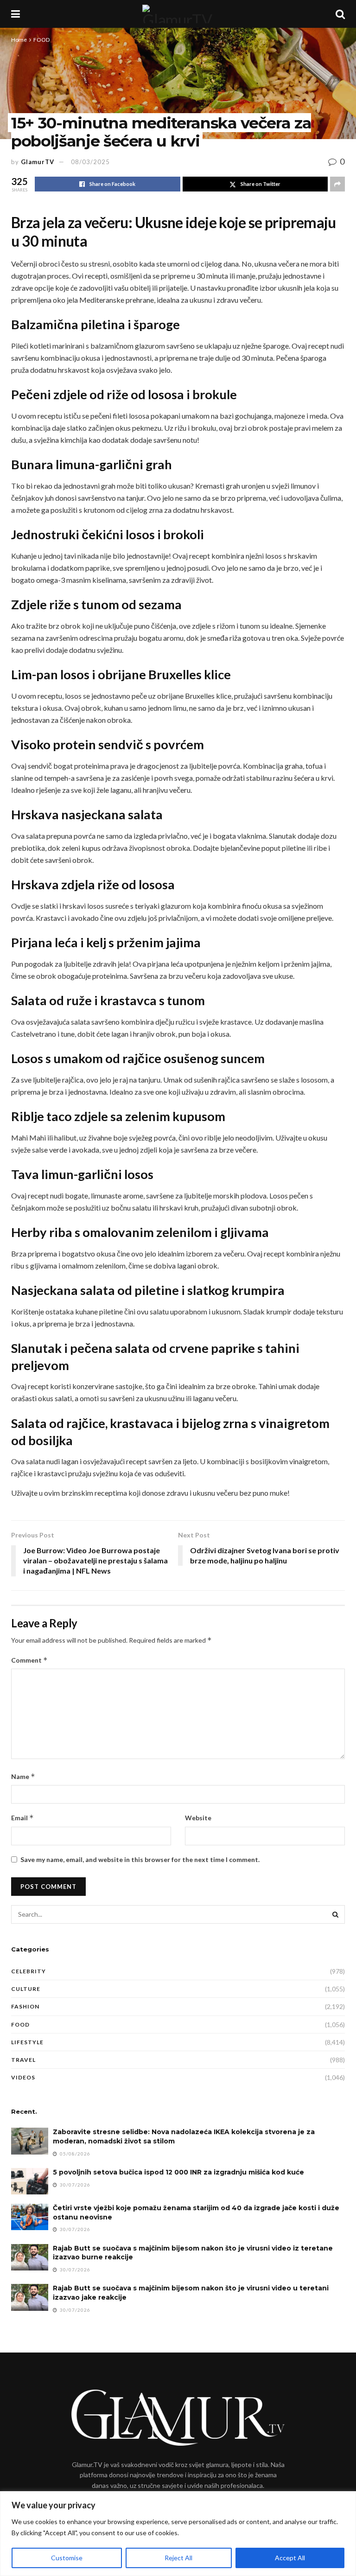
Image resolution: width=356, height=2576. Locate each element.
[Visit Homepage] (178, 14)
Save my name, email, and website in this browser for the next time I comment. (140, 1859)
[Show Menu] (16, 14)
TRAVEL (23, 2060)
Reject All (178, 2558)
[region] (178, 2534)
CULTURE (26, 1989)
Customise (67, 2558)
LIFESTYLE (27, 2042)
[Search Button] (340, 14)
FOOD (41, 40)
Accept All (290, 2558)
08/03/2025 (90, 162)
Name (23, 1776)
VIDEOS (23, 2077)
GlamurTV (38, 162)
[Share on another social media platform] (337, 184)
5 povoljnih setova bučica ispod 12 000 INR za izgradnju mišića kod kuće (178, 2172)
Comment (29, 1660)
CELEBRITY (29, 1971)
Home (19, 40)
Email (22, 1818)
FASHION (25, 2006)
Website (198, 1818)
